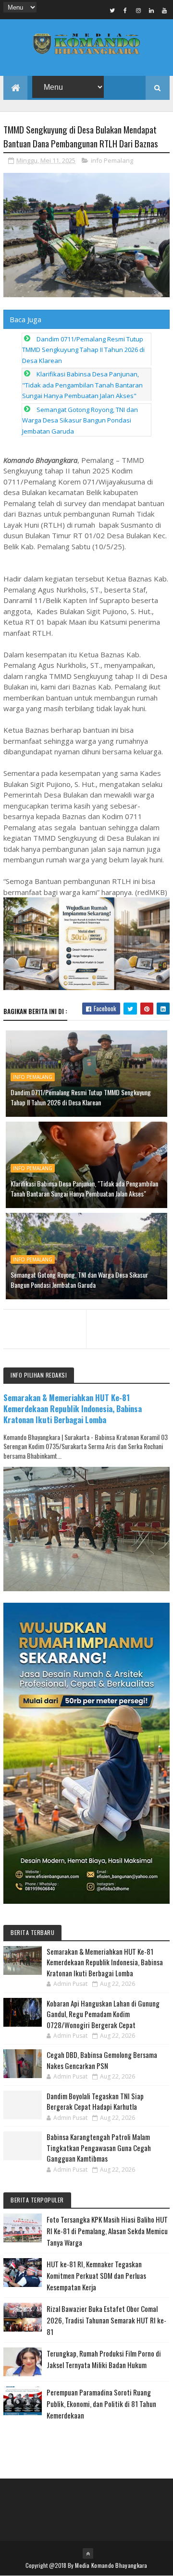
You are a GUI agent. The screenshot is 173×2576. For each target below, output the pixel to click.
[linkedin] (151, 10)
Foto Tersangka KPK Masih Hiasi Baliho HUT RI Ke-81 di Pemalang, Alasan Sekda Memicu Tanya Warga (107, 2231)
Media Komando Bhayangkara (111, 2565)
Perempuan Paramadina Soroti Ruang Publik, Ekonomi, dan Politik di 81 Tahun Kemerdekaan (101, 2404)
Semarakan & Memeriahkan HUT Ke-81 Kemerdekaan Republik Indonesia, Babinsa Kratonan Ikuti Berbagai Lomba (73, 1409)
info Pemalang (112, 160)
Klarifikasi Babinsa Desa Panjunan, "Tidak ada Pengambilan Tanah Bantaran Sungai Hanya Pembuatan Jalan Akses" (82, 385)
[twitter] (112, 10)
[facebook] (125, 10)
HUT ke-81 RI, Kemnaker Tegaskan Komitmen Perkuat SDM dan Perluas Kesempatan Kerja (96, 2275)
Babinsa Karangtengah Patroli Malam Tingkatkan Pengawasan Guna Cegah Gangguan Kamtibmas (99, 2147)
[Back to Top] (88, 2553)
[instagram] (138, 10)
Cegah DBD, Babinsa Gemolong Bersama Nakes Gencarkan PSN (102, 2060)
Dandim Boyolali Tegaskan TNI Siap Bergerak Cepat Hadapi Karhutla (95, 2101)
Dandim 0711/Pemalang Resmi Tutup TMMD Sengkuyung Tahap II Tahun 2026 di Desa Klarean (83, 350)
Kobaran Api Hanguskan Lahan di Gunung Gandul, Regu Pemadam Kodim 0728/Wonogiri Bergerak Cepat (103, 2014)
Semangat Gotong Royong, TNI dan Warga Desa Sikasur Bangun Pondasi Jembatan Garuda (80, 420)
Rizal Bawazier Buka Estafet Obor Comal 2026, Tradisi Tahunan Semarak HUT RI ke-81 (106, 2320)
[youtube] (164, 10)
